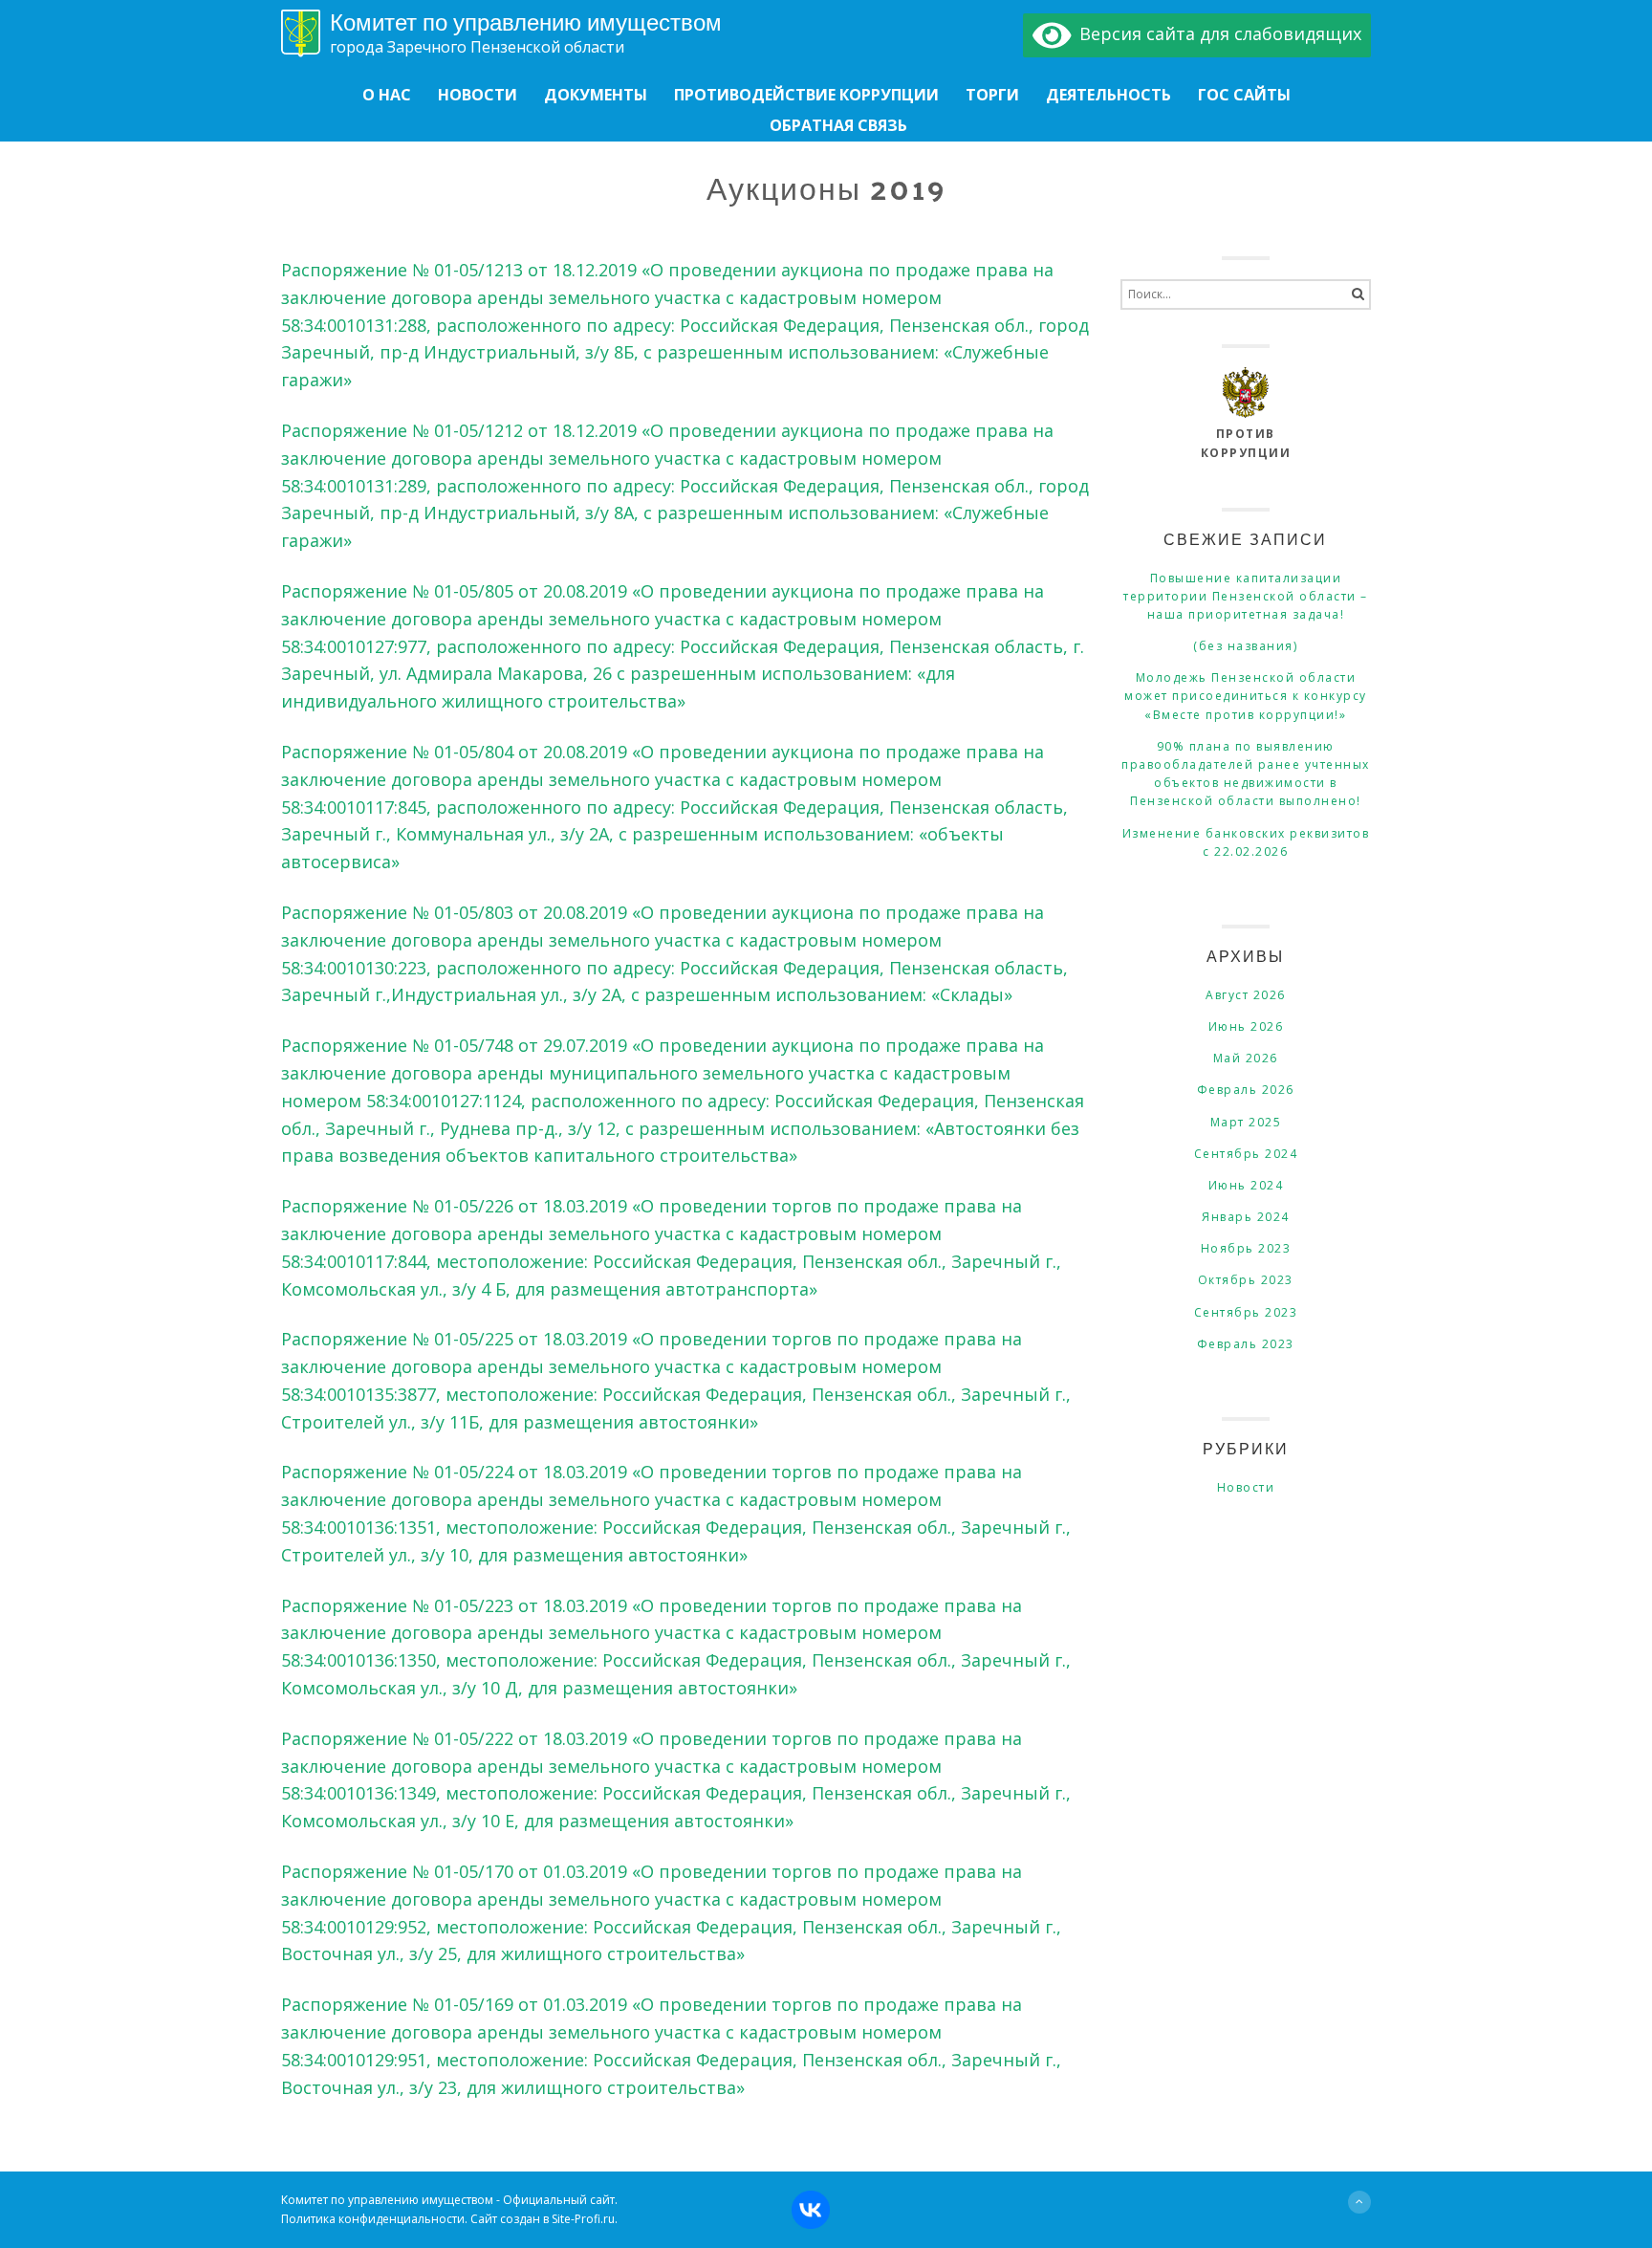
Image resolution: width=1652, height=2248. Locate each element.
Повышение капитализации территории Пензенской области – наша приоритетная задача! (1246, 596)
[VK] (866, 2204)
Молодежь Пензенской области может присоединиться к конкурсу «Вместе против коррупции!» (1246, 696)
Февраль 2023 (1246, 1344)
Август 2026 (1246, 995)
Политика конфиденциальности (373, 2219)
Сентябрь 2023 (1246, 1312)
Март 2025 (1246, 1122)
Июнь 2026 (1246, 1026)
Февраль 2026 (1246, 1090)
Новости (1246, 1487)
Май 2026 (1246, 1058)
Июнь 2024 (1246, 1185)
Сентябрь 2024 (1246, 1154)
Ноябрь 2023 (1246, 1248)
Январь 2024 (1246, 1217)
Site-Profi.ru (583, 2219)
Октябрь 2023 (1246, 1280)
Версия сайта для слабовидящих (1216, 33)
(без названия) (1245, 646)
